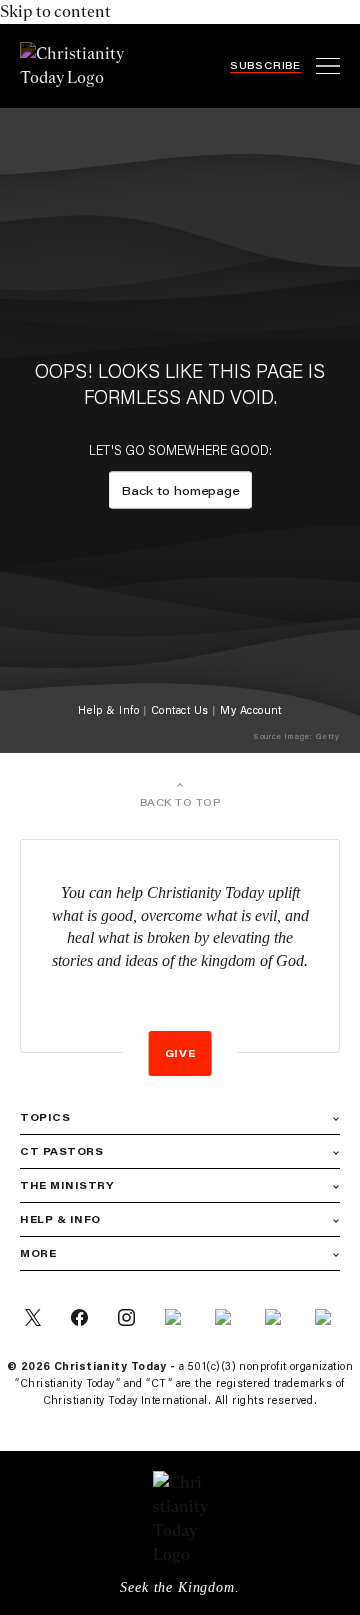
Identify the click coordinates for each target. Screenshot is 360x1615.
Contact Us (179, 710)
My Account (250, 710)
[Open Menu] (328, 66)
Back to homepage (180, 489)
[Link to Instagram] (126, 1317)
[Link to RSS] (175, 1317)
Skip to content (55, 12)
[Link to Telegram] (225, 1317)
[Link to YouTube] (325, 1317)
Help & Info (108, 710)
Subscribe (265, 65)
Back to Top (180, 802)
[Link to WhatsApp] (275, 1317)
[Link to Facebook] (79, 1317)
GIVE (180, 1053)
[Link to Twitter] (33, 1317)
